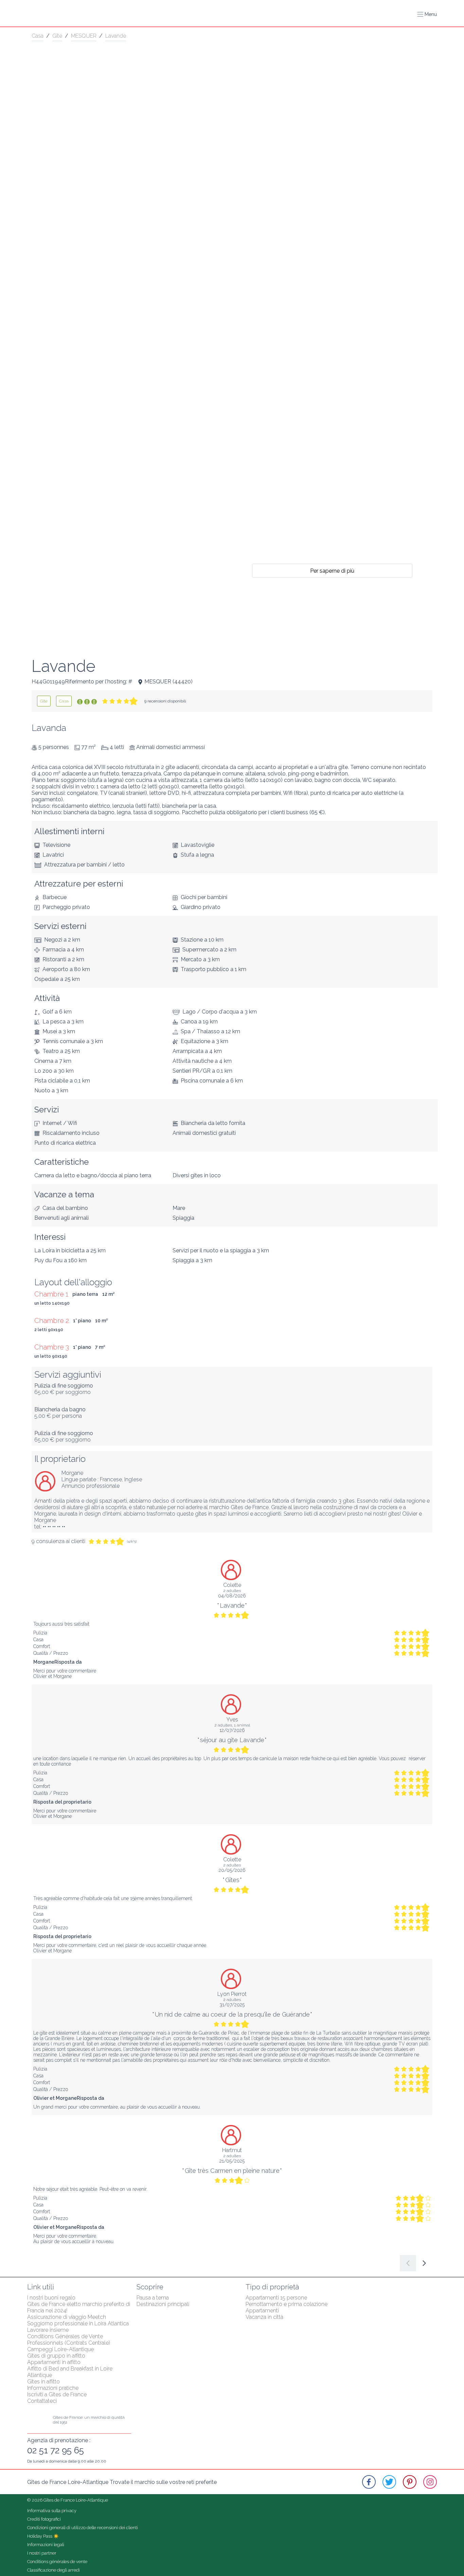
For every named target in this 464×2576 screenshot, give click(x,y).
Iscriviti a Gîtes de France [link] (57, 2394)
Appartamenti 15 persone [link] (276, 2298)
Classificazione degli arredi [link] (53, 2570)
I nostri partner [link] (42, 2553)
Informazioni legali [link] (46, 2545)
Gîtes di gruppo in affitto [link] (56, 2356)
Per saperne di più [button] (332, 570)
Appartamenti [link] (262, 2311)
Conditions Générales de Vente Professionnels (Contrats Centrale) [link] (69, 2340)
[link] (44, 701)
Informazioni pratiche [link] (53, 2388)
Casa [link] (38, 36)
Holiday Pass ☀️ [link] (43, 2536)
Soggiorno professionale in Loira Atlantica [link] (78, 2323)
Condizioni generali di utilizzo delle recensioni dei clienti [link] (83, 2528)
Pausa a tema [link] (153, 2298)
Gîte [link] (57, 36)
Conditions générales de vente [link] (57, 2562)
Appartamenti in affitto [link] (54, 2362)
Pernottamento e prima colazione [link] (287, 2304)
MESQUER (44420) (168, 682)
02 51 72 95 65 (56, 2450)
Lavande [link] (116, 36)
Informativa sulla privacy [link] (52, 2511)
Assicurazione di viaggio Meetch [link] (67, 2317)
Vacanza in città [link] (264, 2317)
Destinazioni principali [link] (163, 2304)
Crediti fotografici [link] (44, 2519)
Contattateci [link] (42, 2401)
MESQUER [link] (84, 36)
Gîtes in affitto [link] (43, 2382)
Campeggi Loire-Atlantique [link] (60, 2349)
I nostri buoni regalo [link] (51, 2298)
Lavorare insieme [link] (48, 2330)
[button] (427, 14)
